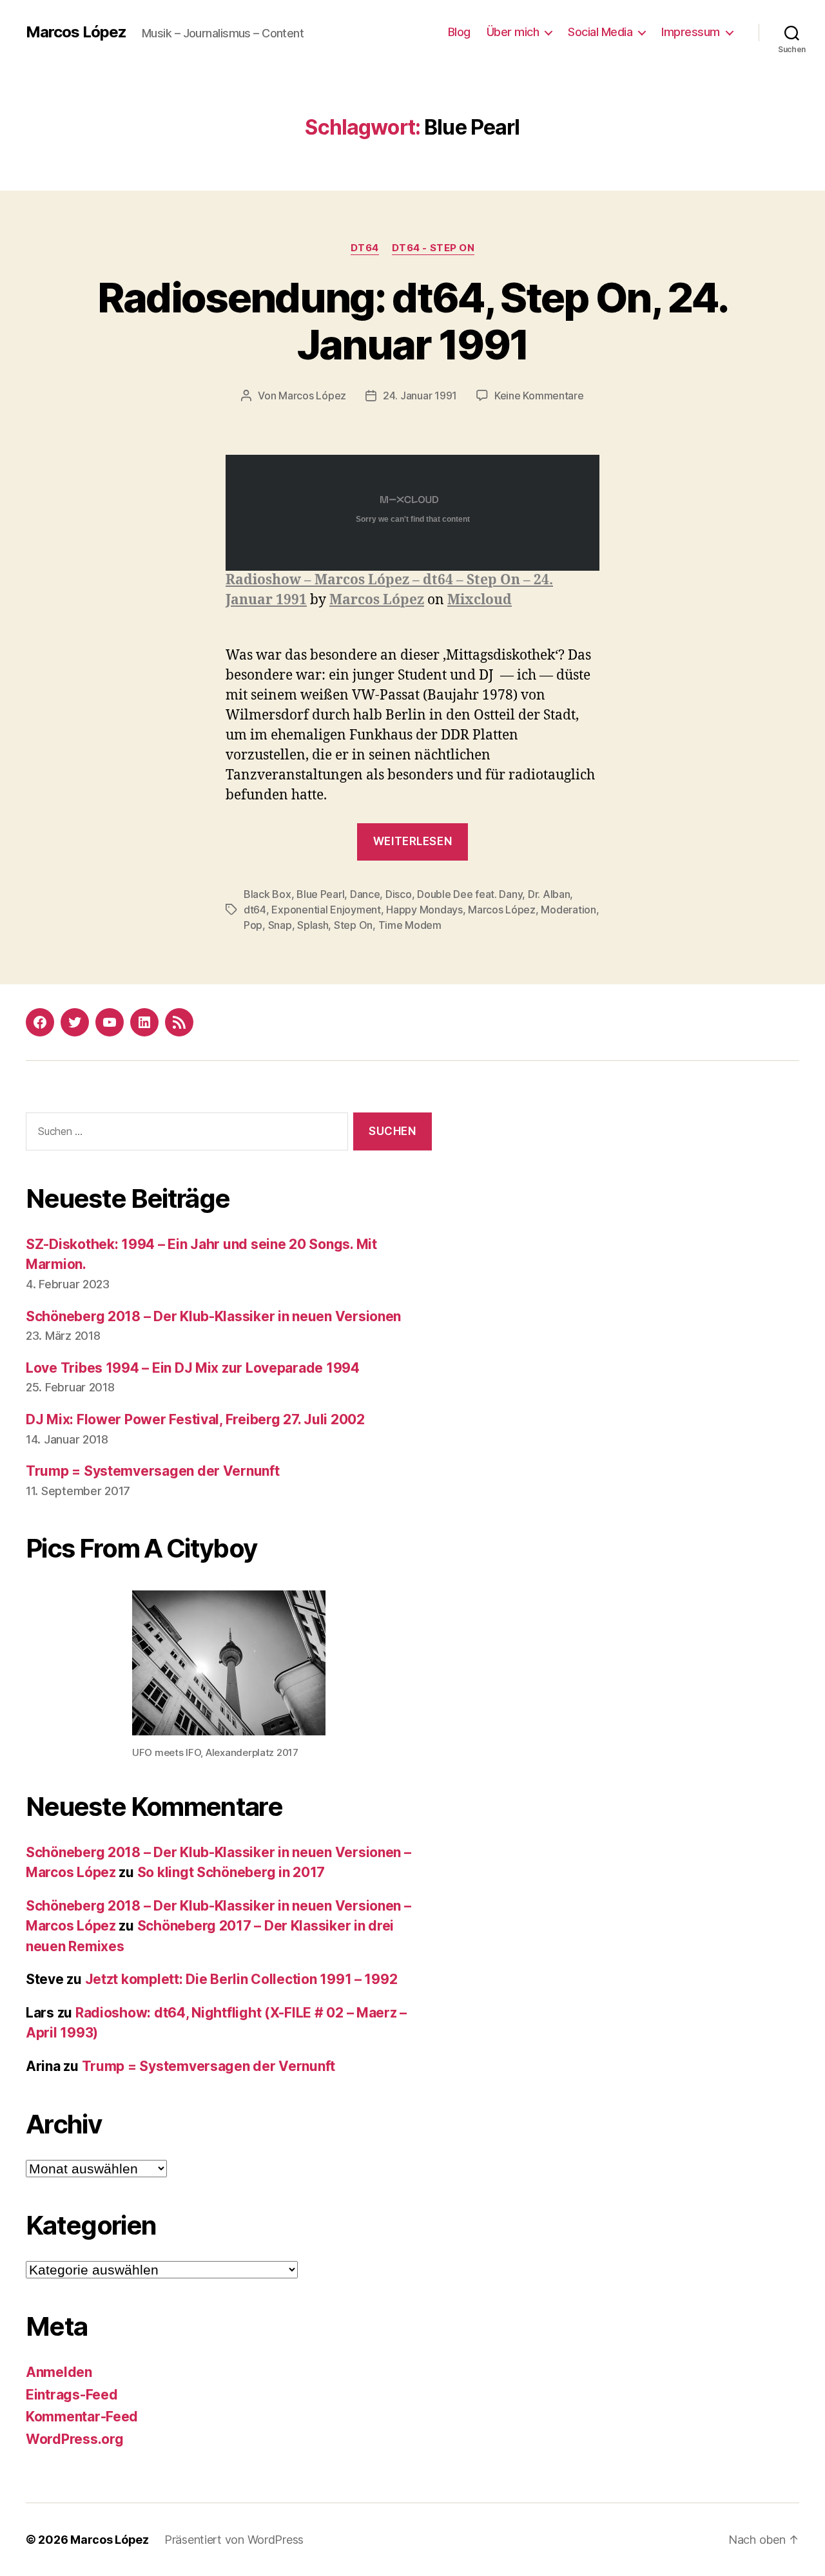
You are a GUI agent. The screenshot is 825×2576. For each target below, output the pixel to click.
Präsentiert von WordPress (234, 2540)
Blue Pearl (320, 894)
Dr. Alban (549, 894)
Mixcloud (480, 600)
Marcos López (76, 32)
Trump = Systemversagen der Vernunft (153, 1471)
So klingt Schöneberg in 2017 (231, 1872)
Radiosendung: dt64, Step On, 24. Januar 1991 (413, 321)
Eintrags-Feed (72, 2395)
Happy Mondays (424, 910)
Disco (399, 894)
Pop (253, 925)
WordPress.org (75, 2439)
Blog (459, 32)
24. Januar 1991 (420, 396)
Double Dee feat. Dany (470, 894)
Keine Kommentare (539, 396)
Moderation (568, 910)
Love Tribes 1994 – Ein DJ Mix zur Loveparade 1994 (193, 1368)
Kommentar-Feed (82, 2417)
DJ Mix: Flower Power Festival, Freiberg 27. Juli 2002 (195, 1419)
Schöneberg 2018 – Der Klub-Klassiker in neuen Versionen (213, 1316)
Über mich (513, 32)
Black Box (267, 894)
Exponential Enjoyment (326, 910)
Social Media (600, 32)
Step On (353, 925)
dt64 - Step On (433, 248)
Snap (280, 925)
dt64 (365, 248)
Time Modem (410, 925)
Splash (313, 925)
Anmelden (59, 2372)
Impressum (691, 32)
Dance (365, 894)
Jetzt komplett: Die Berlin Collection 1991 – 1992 (241, 1979)
